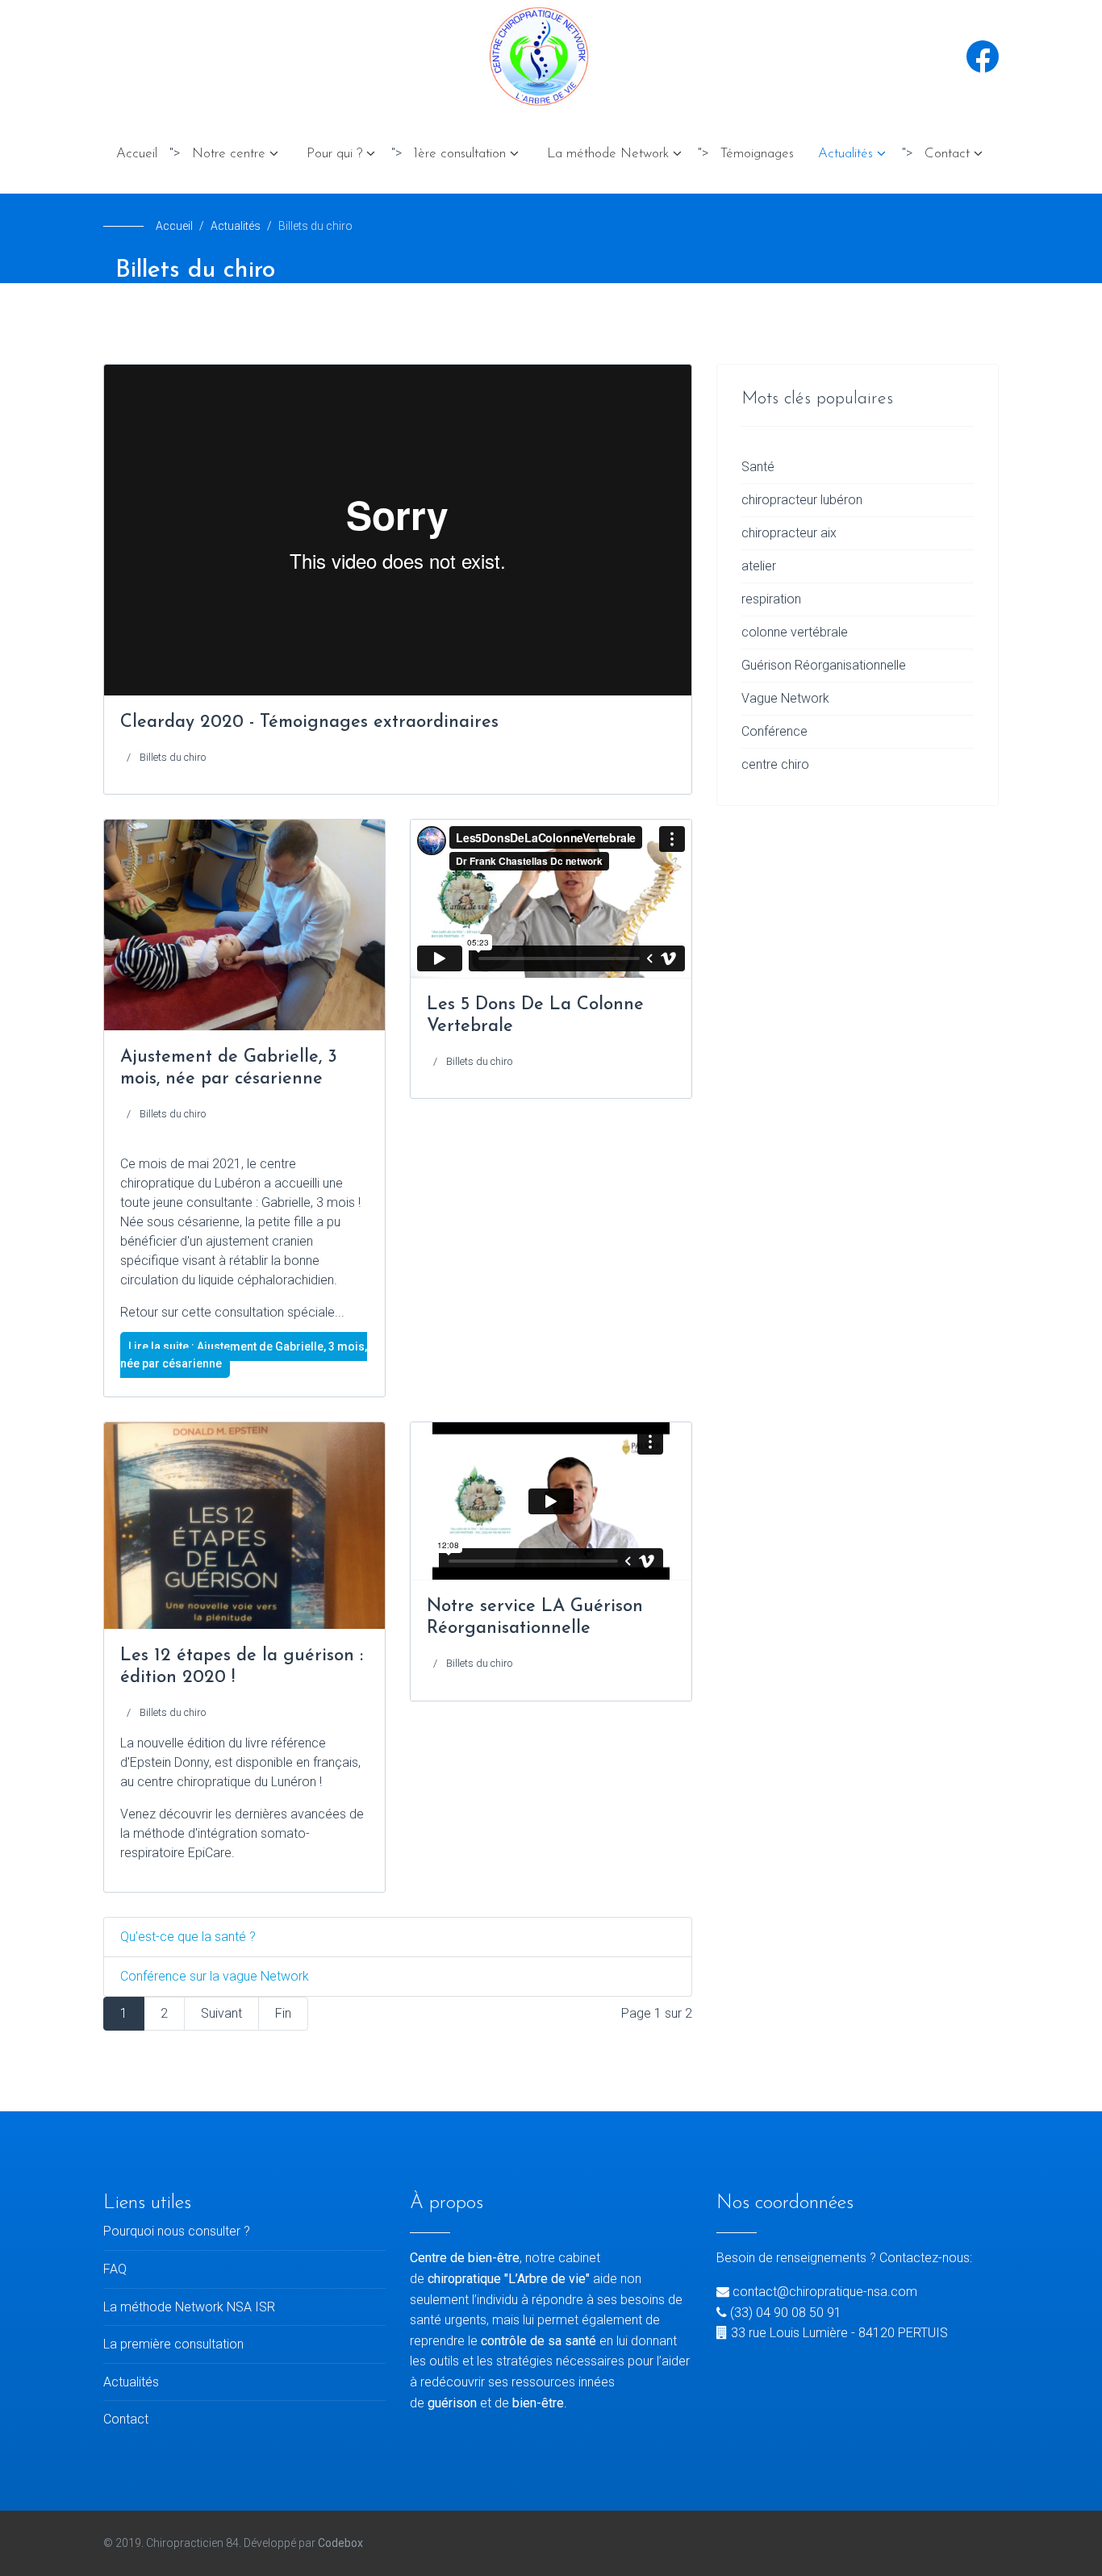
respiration (771, 599)
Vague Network (785, 698)
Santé (758, 467)
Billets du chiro (173, 757)
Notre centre (229, 154)
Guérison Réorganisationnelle (824, 665)
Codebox (340, 2543)
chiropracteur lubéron (802, 500)
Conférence (774, 731)
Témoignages (757, 154)
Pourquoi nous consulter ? (177, 2231)
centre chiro (775, 764)
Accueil (137, 154)
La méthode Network (608, 154)
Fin (283, 2013)
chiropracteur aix (789, 533)
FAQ (115, 2269)
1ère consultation (460, 154)
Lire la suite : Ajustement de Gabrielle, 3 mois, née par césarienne (244, 1355)
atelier (759, 566)
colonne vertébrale (795, 632)
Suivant (221, 2013)
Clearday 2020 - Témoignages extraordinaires (309, 722)
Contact (947, 154)
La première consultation (173, 2344)
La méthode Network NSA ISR (189, 2307)
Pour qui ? (334, 154)
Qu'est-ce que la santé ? (188, 1937)
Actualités (845, 154)
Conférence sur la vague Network (215, 1976)
